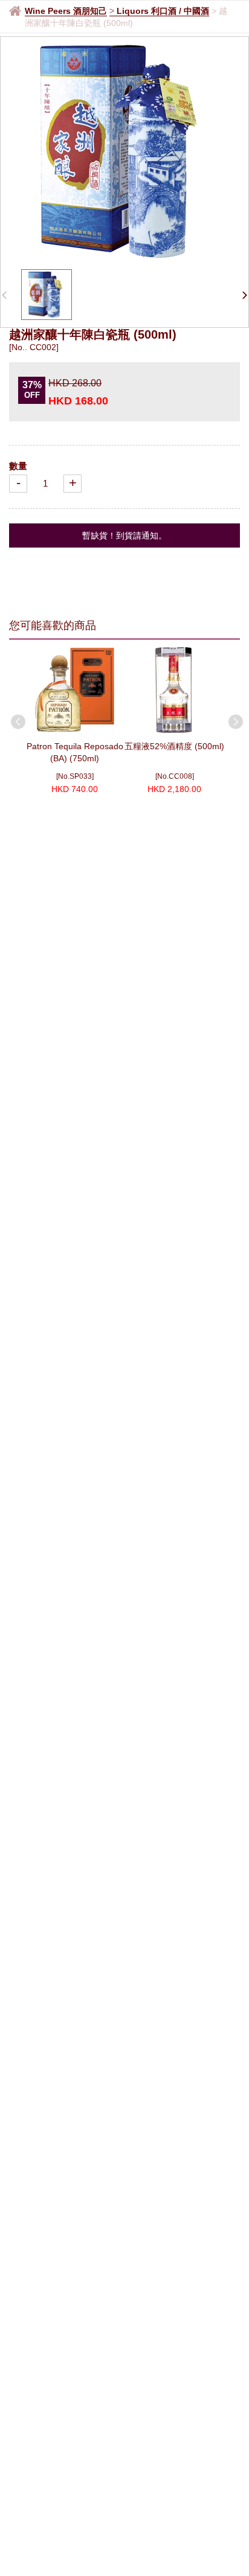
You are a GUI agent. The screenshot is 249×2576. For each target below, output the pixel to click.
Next (233, 720)
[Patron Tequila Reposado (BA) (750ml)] (75, 690)
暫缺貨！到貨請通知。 (124, 535)
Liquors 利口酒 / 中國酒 (163, 11)
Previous (16, 720)
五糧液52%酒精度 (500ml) (174, 746)
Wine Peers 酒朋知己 (66, 11)
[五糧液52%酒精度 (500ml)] (174, 690)
